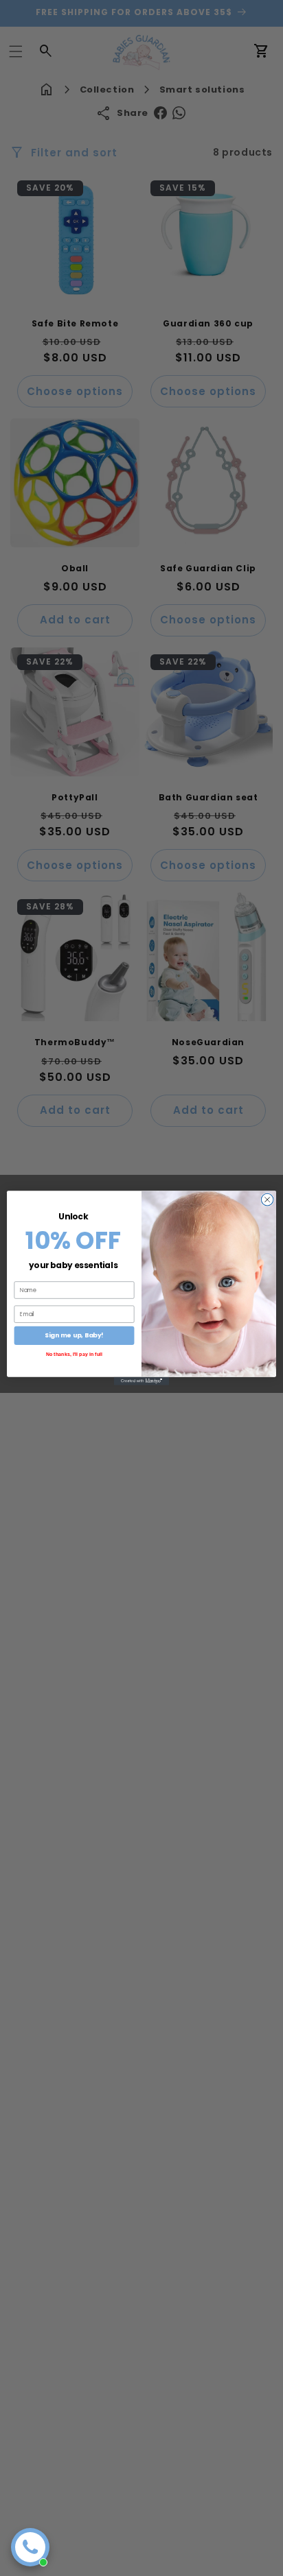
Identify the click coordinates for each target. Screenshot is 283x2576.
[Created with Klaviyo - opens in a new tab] (141, 1381)
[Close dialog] (267, 1200)
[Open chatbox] (30, 2547)
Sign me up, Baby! (74, 1336)
